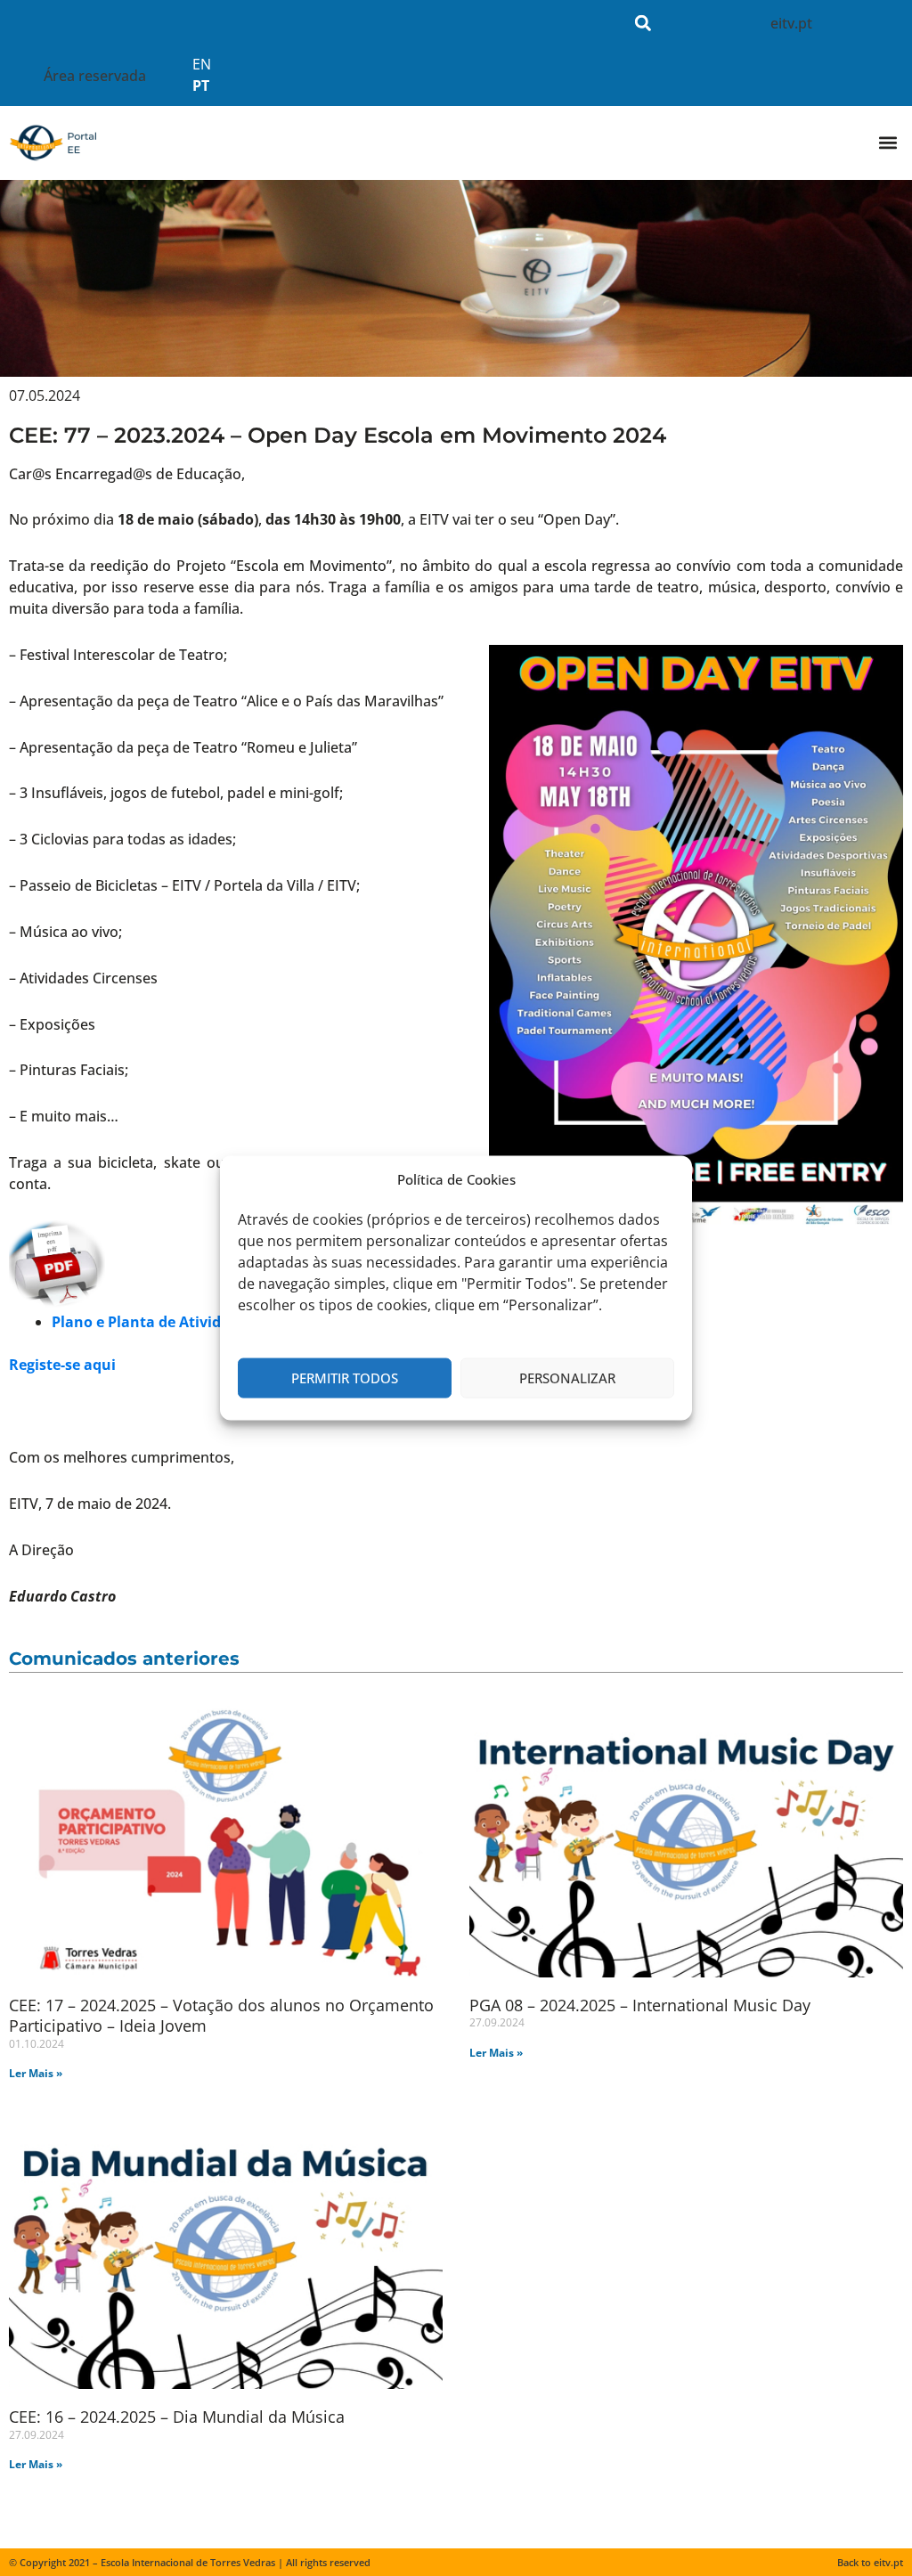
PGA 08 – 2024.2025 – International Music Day (640, 2005)
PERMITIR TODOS (345, 1378)
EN (202, 64)
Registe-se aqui (62, 1365)
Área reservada (95, 76)
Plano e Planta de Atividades (153, 1322)
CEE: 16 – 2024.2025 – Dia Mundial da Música (177, 2417)
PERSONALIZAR (567, 1378)
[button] (643, 23)
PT (201, 86)
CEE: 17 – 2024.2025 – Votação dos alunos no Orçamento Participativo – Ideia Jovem (221, 2015)
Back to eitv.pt (870, 2562)
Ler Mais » (36, 2073)
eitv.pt (791, 23)
